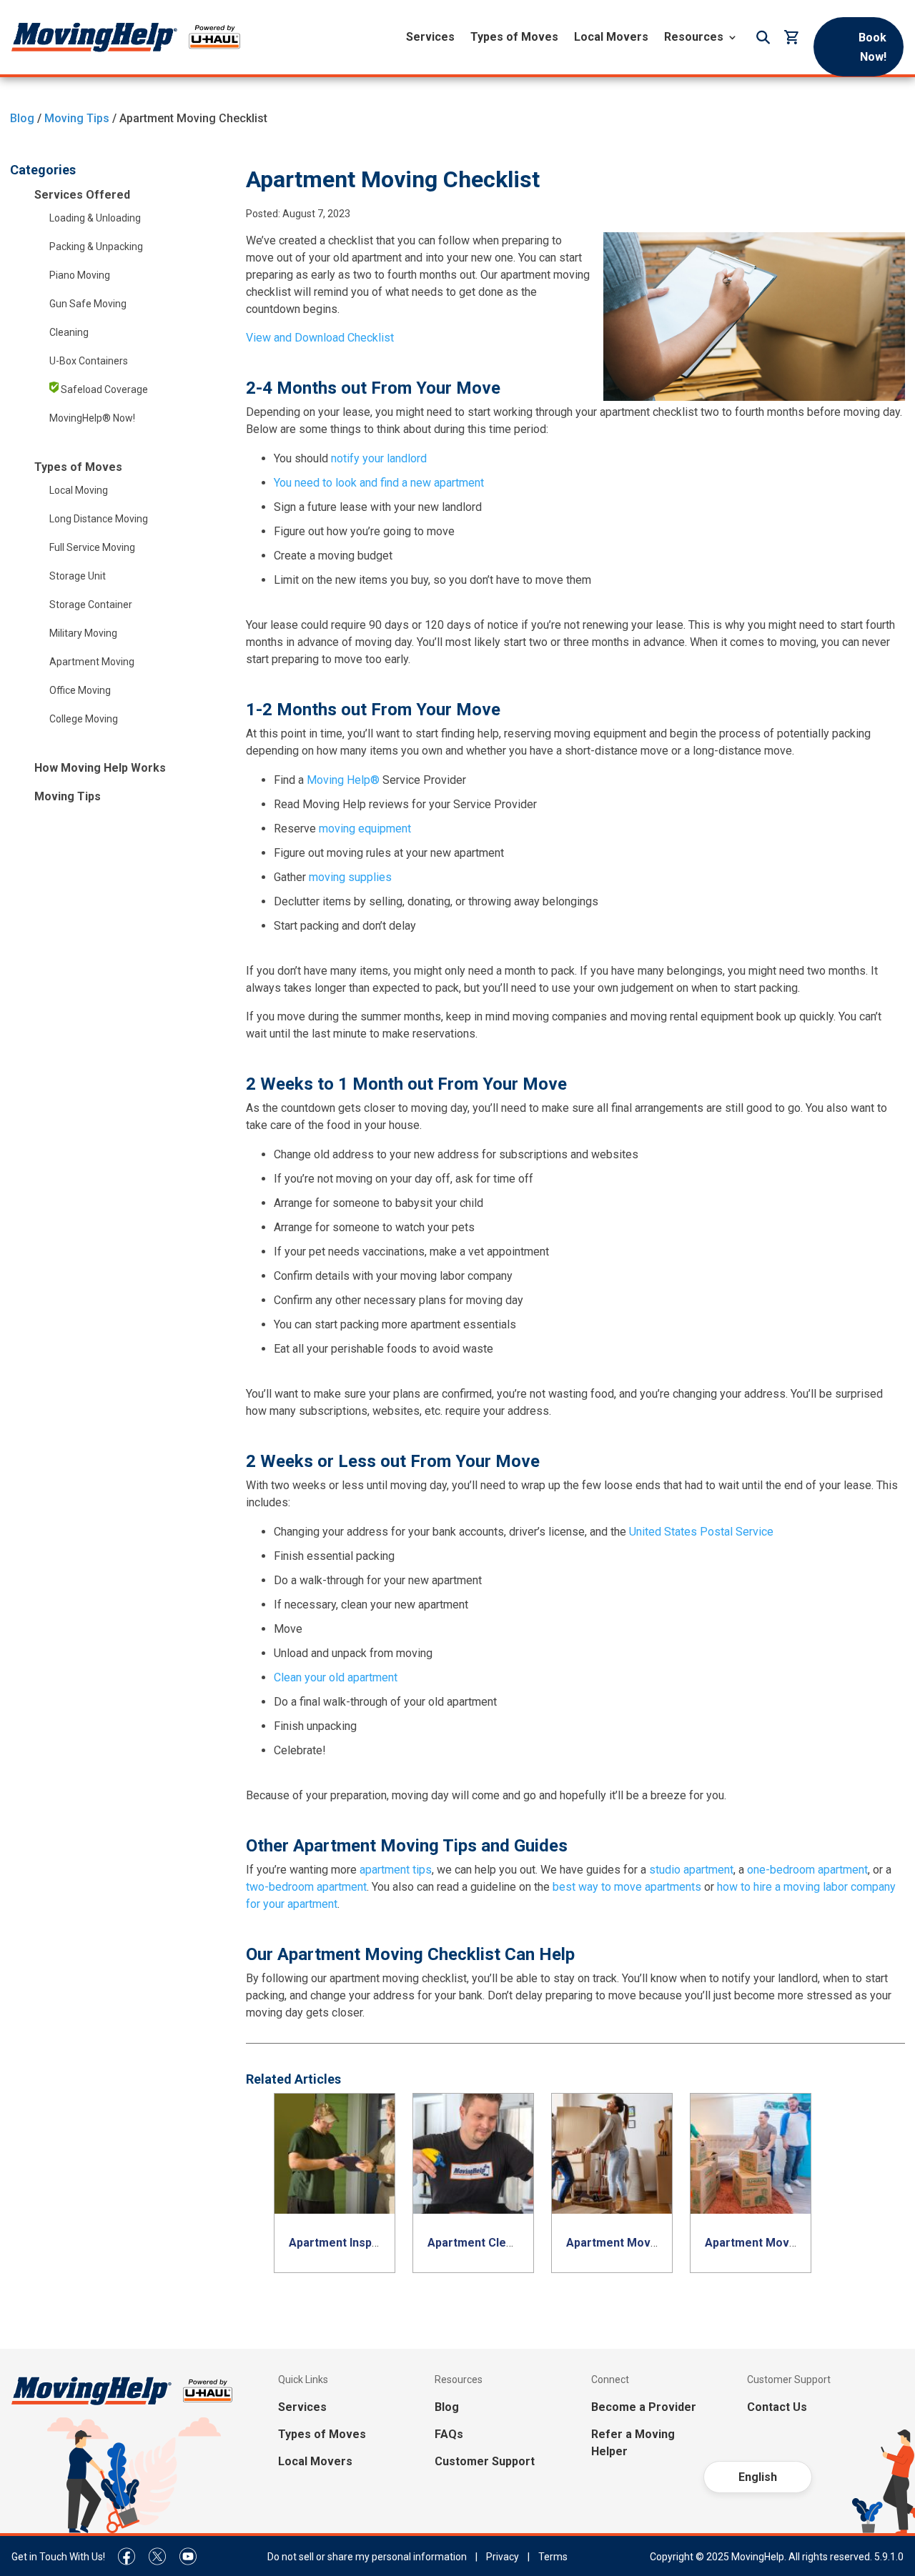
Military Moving (83, 633)
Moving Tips (77, 118)
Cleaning (69, 332)
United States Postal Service (701, 1532)
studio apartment (691, 1870)
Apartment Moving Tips (630, 2243)
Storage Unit (78, 576)
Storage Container (91, 605)
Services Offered (82, 195)
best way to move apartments (627, 1887)
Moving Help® (343, 780)
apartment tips (396, 1870)
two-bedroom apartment (306, 1887)
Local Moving (79, 490)
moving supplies (350, 877)
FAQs (449, 2434)
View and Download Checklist (320, 338)
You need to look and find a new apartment (379, 483)
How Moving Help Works (100, 768)
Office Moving (80, 690)
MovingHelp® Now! (92, 418)
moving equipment (365, 829)
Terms (553, 2557)
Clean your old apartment (337, 1677)
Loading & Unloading (95, 218)
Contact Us (777, 2407)
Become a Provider (644, 2407)
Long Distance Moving (99, 519)
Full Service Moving (92, 547)
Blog (22, 118)
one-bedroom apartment (807, 1870)
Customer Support (485, 2461)
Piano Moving (80, 275)
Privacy (503, 2557)
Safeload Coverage (103, 389)
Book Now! (872, 47)
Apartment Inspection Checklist (374, 2243)
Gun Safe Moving (88, 304)
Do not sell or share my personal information (367, 2557)
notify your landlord (379, 458)
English (758, 2477)
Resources (694, 37)
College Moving (84, 719)
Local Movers (611, 37)
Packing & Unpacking (96, 247)
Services (430, 37)
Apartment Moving (92, 662)
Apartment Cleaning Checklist (508, 2243)
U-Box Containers (89, 361)
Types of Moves (514, 37)
